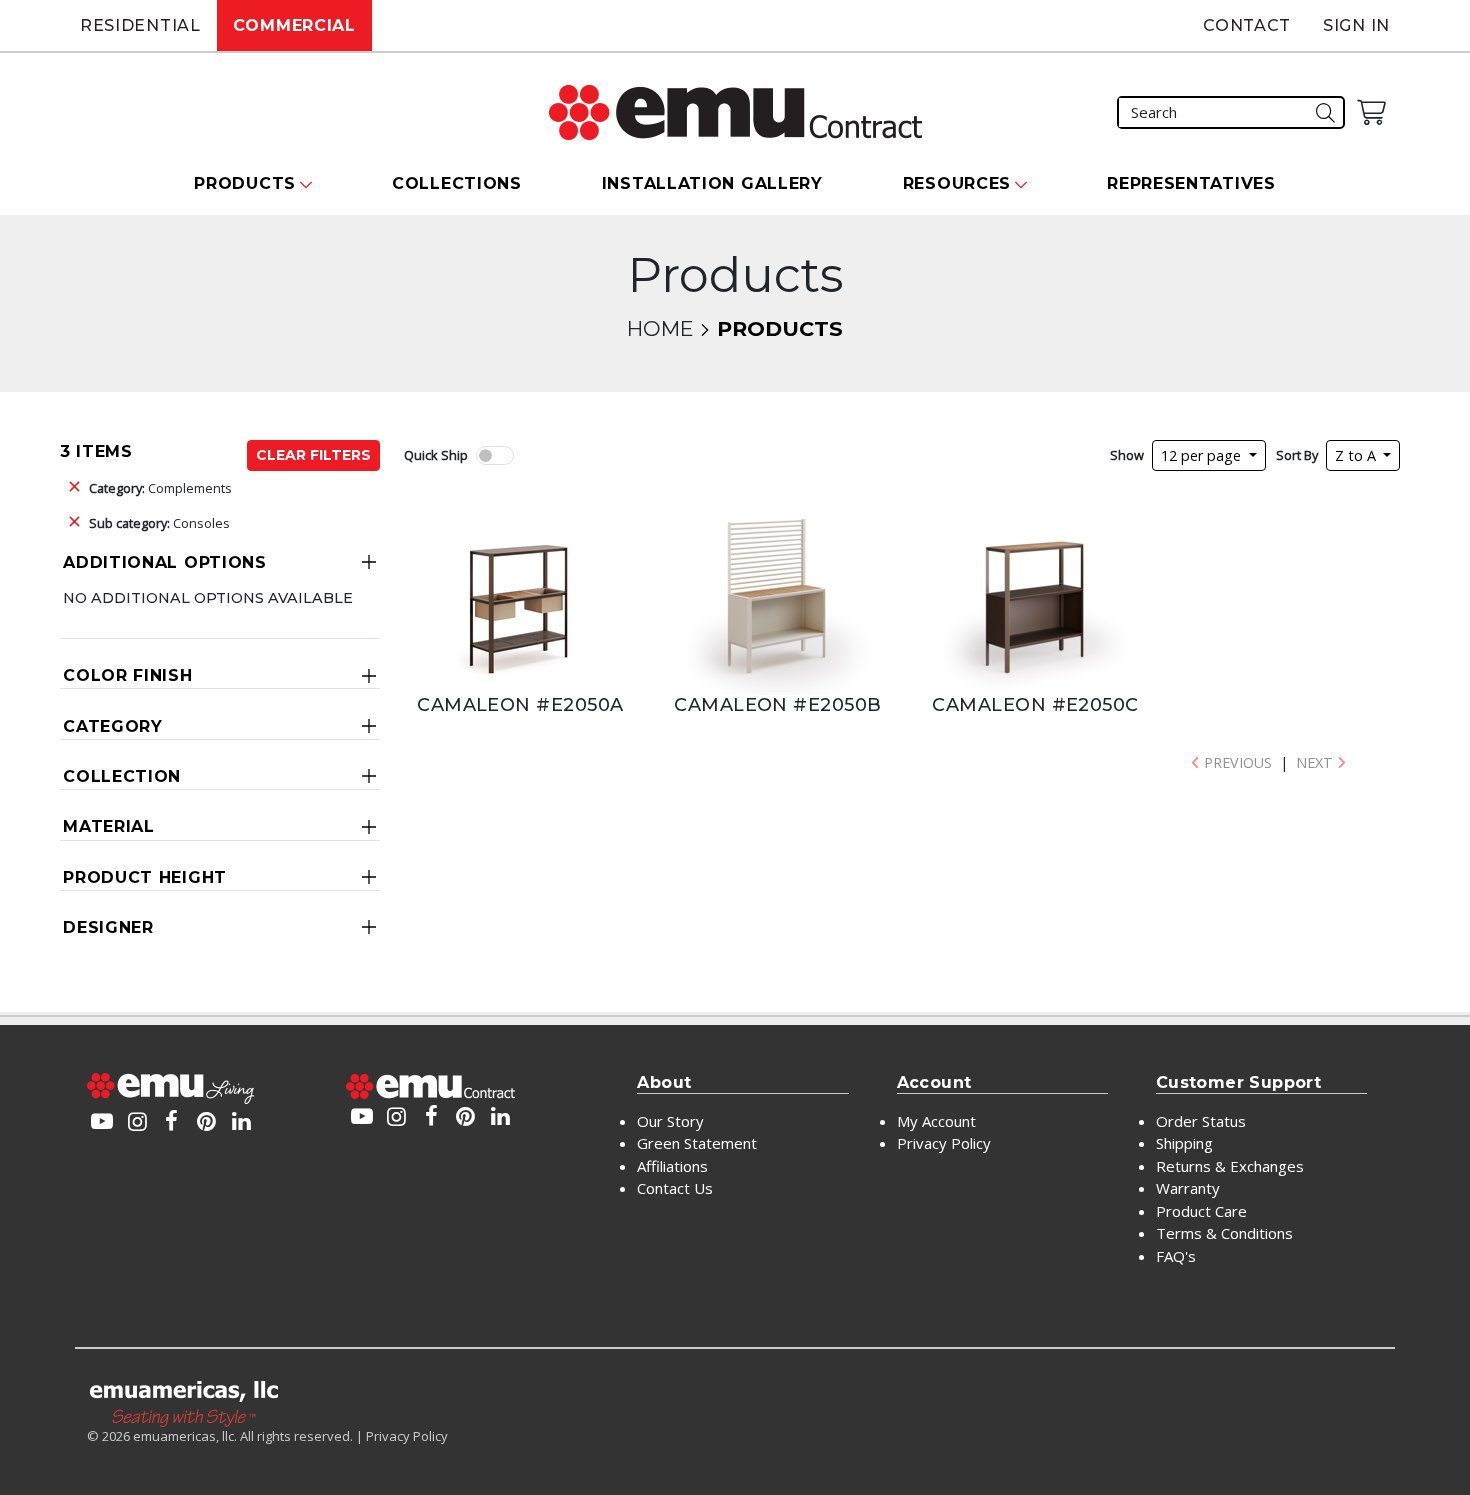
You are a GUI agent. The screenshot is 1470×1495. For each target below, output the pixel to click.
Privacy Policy (944, 1143)
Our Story (670, 1121)
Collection (122, 776)
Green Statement (697, 1143)
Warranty (1188, 1188)
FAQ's (1176, 1256)
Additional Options (165, 562)
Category (113, 726)
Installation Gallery (712, 183)
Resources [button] (957, 183)
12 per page (1203, 455)
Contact (1247, 25)
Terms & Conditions (1224, 1233)
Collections (457, 183)
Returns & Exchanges (1230, 1166)
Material (109, 826)
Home (660, 328)
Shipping (1184, 1143)
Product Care (1201, 1211)
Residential (140, 25)
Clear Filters (313, 455)
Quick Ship (436, 455)
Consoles (159, 523)
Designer (108, 927)
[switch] (495, 455)
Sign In (1356, 25)
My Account (936, 1121)
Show (1127, 455)
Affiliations (672, 1166)
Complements (160, 488)
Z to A (1357, 455)
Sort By (1297, 455)
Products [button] (245, 183)
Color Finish (127, 675)
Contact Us (675, 1188)
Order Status (1201, 1121)
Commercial (294, 25)
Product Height (145, 877)
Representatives (1191, 183)
